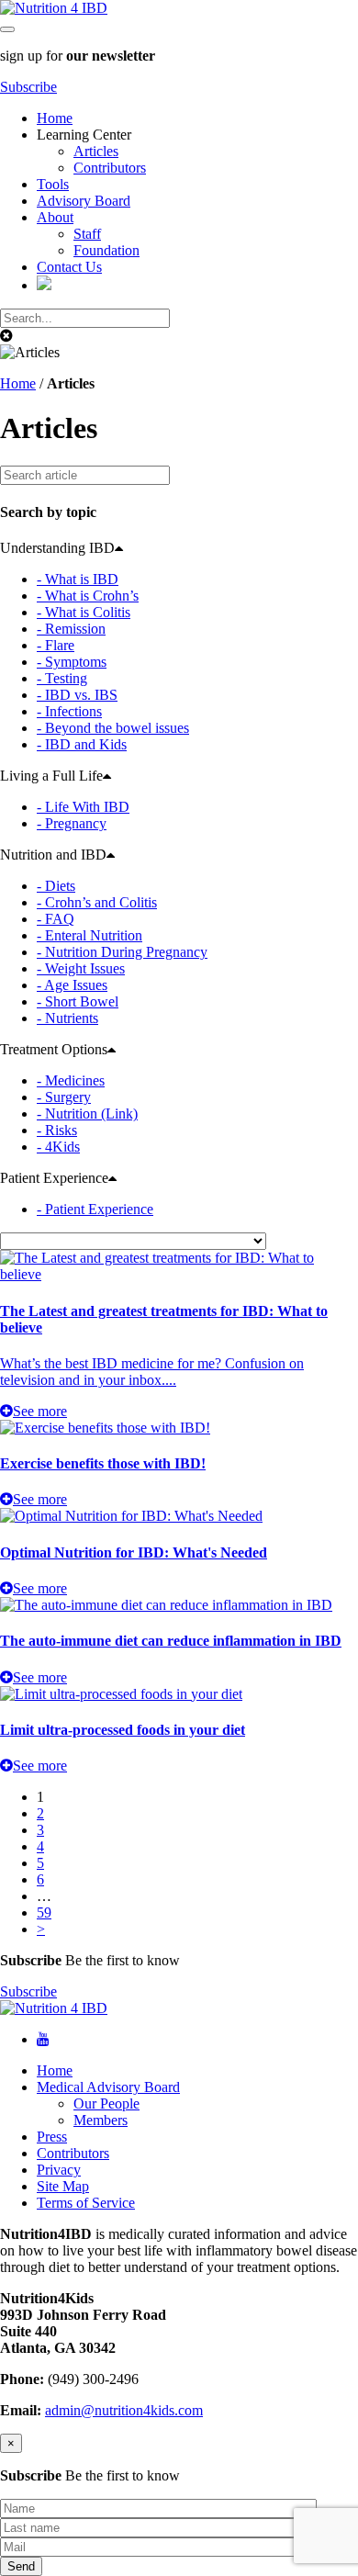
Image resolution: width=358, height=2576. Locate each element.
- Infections (69, 711)
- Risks (57, 1130)
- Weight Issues (81, 968)
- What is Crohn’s (88, 596)
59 (44, 1912)
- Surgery (64, 1097)
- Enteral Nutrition (89, 935)
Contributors (110, 168)
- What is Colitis (84, 612)
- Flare (56, 645)
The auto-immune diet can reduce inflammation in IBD (171, 1641)
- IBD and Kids (82, 744)
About (55, 217)
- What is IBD (78, 579)
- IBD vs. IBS (77, 695)
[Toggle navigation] (7, 29)
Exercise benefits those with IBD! (103, 1463)
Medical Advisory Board (108, 2087)
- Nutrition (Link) (87, 1114)
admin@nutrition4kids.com (124, 2410)
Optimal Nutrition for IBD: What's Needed (134, 1552)
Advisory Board (84, 201)
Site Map (63, 2186)
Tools (53, 184)
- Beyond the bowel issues (113, 728)
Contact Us (69, 267)
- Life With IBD (83, 807)
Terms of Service (86, 2203)
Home (55, 118)
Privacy (59, 2170)
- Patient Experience (95, 1209)
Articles (96, 151)
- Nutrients (67, 1018)
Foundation (106, 250)
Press (52, 2137)
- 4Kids (58, 1147)
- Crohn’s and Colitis (97, 902)
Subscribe (28, 87)
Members (101, 2120)
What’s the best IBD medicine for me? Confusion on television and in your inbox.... (152, 1372)
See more (40, 1411)
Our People (106, 2104)
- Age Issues (72, 985)
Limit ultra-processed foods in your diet (123, 1730)
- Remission (71, 629)
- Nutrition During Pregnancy (122, 952)
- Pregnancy (72, 823)
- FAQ (56, 919)
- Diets (56, 886)
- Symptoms (72, 662)
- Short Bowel (78, 1001)
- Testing (62, 678)
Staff (87, 234)
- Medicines (71, 1080)
